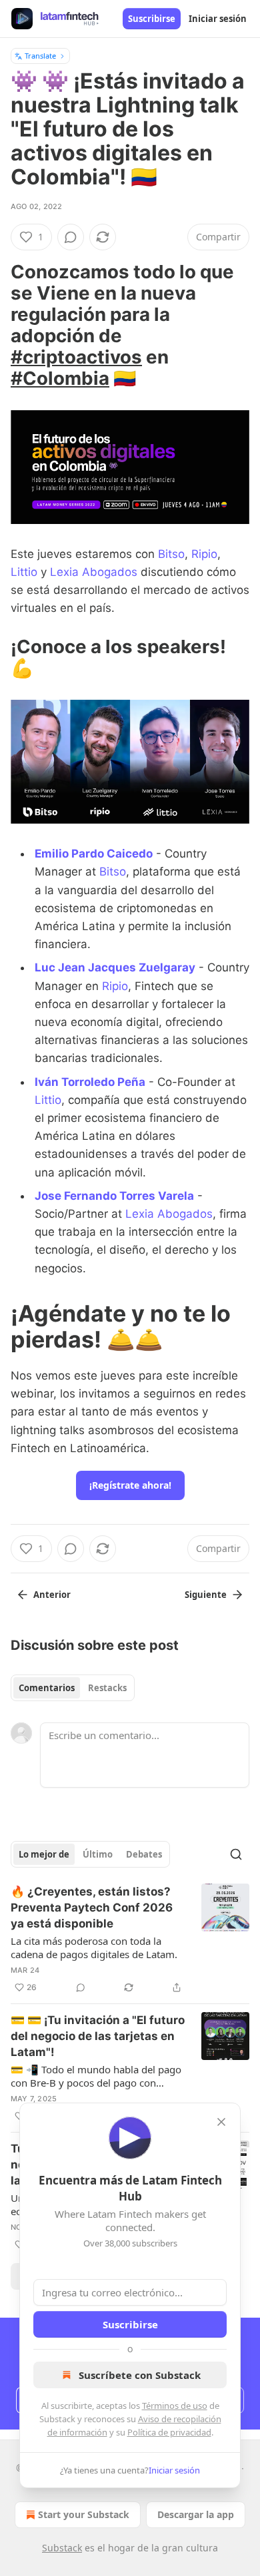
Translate (40, 56)
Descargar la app (196, 2514)
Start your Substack (84, 2514)
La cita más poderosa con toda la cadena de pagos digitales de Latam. (94, 1947)
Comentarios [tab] (47, 1688)
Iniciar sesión (218, 19)
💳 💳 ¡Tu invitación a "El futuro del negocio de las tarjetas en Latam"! (98, 2036)
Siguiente (206, 1595)
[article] (130, 1939)
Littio (24, 572)
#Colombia (60, 378)
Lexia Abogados (94, 572)
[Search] (236, 1854)
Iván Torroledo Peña (90, 1082)
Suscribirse (152, 19)
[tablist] (73, 1688)
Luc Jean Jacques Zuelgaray (115, 967)
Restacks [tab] (107, 1688)
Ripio (204, 554)
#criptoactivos (76, 357)
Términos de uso (175, 2406)
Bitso (171, 554)
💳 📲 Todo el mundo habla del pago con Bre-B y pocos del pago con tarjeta (96, 2076)
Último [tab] (98, 1854)
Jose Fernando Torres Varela (114, 1196)
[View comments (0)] (71, 237)
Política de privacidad (169, 2432)
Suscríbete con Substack (140, 2375)
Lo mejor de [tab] (44, 1854)
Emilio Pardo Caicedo (94, 854)
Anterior (52, 1595)
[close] (221, 2122)
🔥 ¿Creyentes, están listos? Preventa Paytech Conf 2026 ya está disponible (92, 1908)
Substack (62, 2548)
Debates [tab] (144, 1854)
